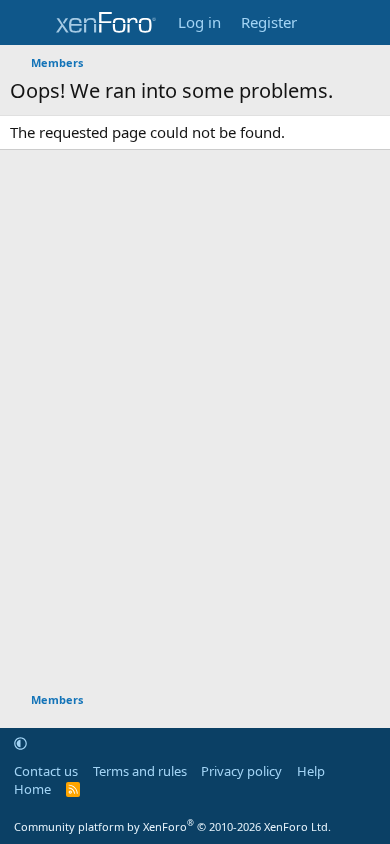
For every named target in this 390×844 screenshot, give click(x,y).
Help (311, 771)
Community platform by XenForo (172, 826)
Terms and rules (140, 771)
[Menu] (27, 23)
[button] (20, 743)
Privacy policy (241, 771)
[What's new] (326, 22)
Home (32, 789)
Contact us (46, 771)
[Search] (366, 22)
